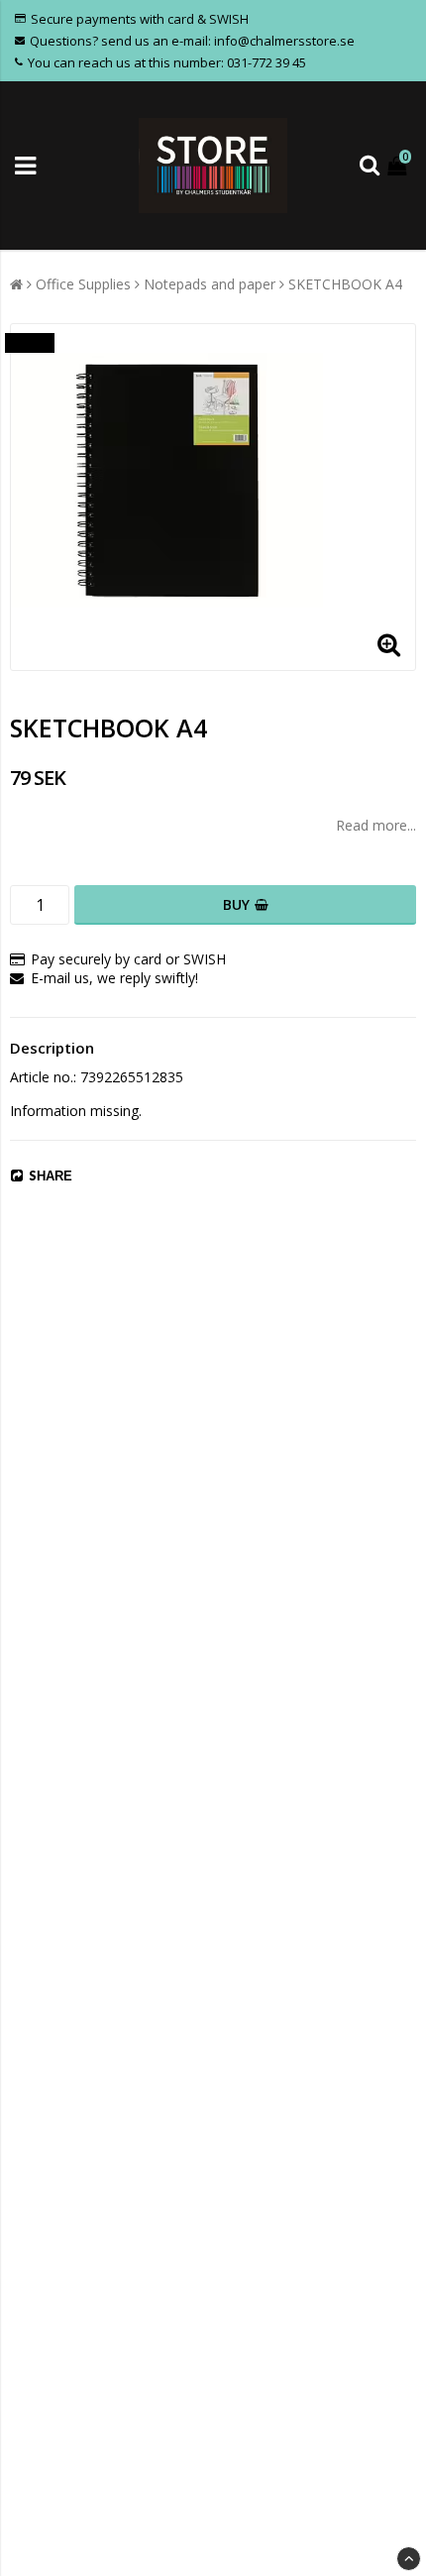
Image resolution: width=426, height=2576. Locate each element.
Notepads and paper (210, 284)
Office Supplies (83, 284)
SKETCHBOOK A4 (345, 284)
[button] (399, 165)
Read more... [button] (376, 825)
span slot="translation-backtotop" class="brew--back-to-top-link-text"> (409, 2559)
